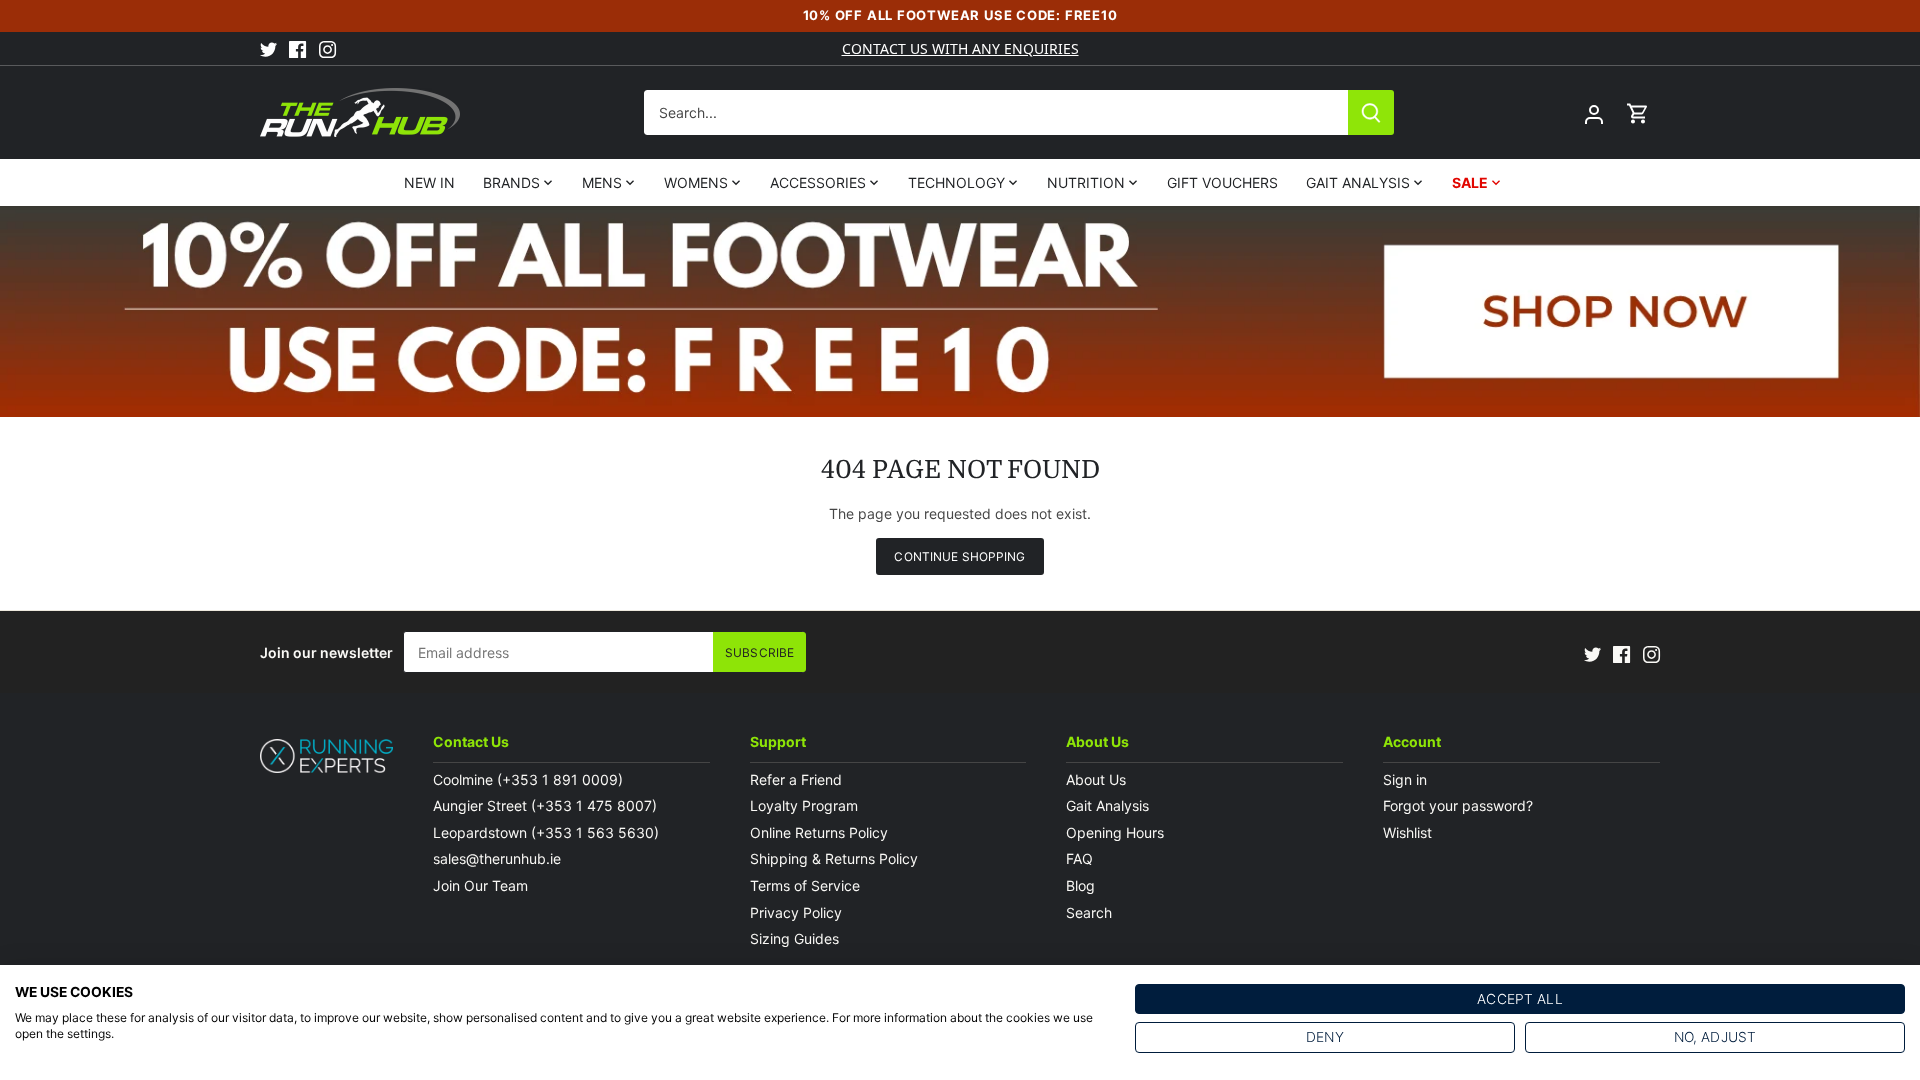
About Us (1096, 779)
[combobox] (996, 112)
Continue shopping (959, 556)
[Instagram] (327, 49)
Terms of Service (805, 885)
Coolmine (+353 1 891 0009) (528, 779)
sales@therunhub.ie (499, 858)
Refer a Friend (796, 779)
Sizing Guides (794, 938)
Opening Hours (1115, 832)
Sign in (1405, 779)
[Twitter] (268, 49)
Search (1089, 912)
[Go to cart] (1638, 112)
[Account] (1594, 112)
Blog (1080, 885)
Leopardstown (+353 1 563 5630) (546, 832)
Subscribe (759, 652)
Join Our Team (480, 885)
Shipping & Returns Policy (834, 858)
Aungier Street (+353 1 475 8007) (545, 805)
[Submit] (1371, 112)
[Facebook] (297, 49)
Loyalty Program (804, 805)
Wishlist (1407, 832)
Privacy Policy (796, 912)
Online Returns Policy (819, 832)
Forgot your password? (1458, 805)
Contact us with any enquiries (960, 48)
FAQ (1079, 858)
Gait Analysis (1107, 805)
